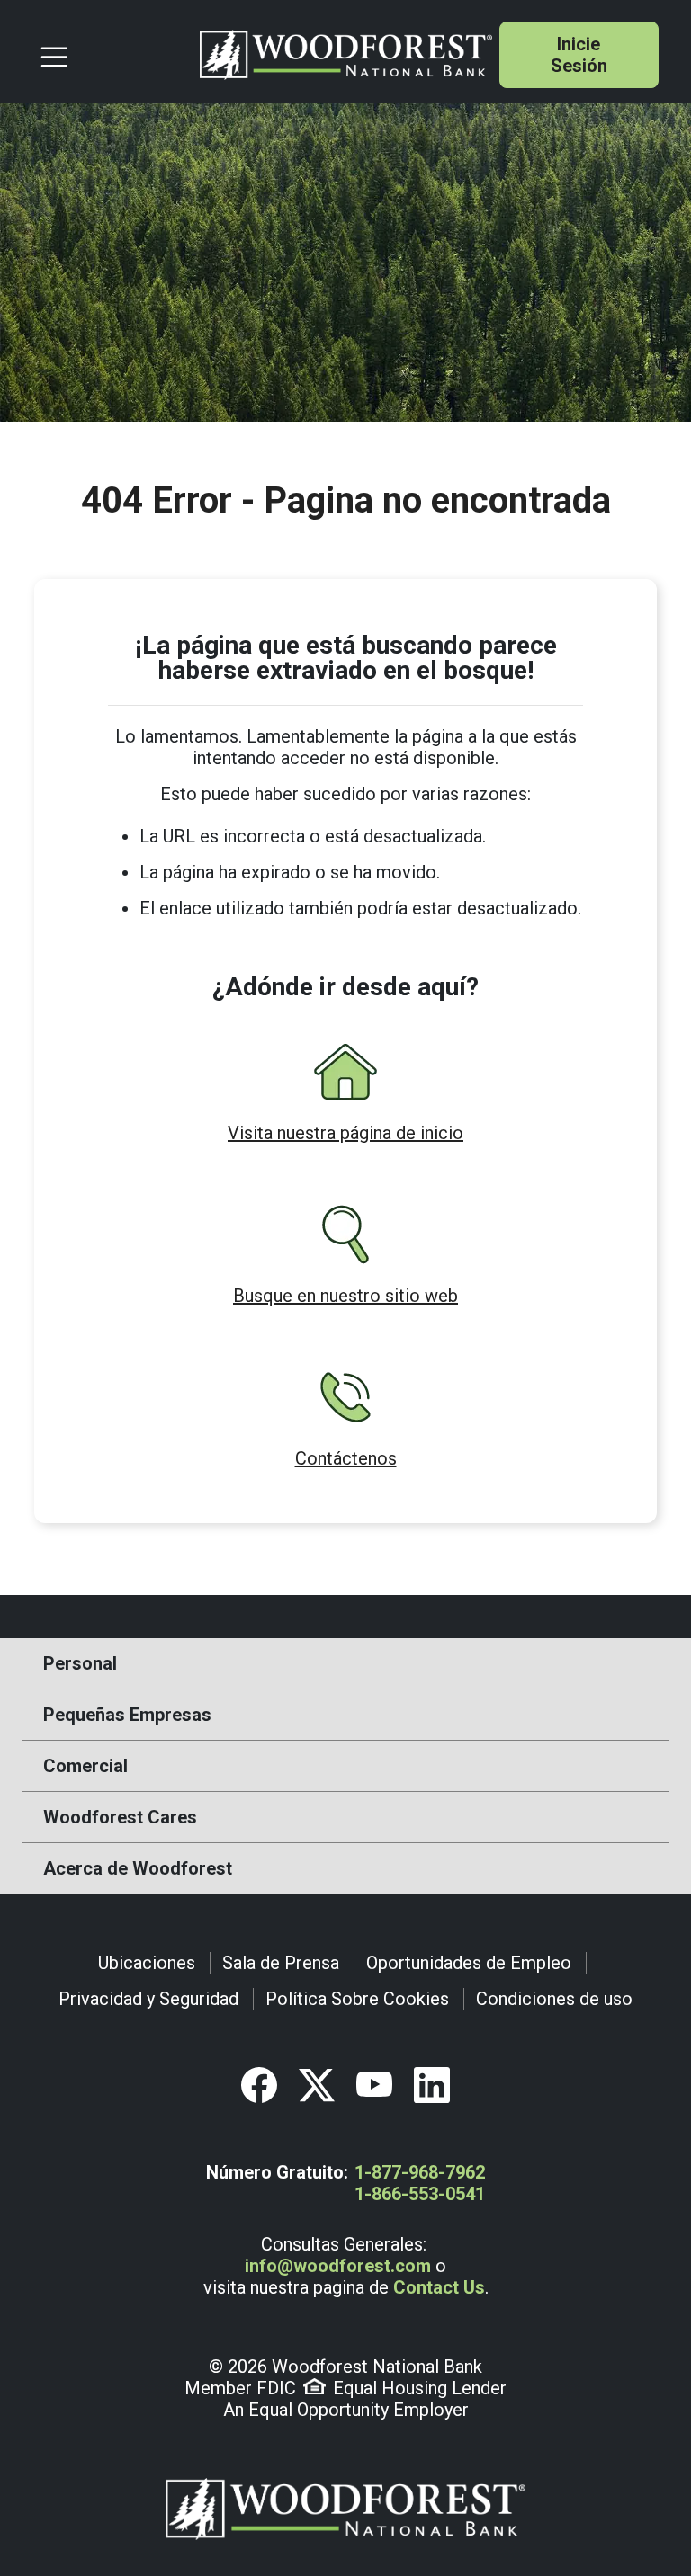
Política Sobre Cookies (357, 1999)
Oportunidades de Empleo (469, 1963)
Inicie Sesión (579, 55)
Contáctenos (346, 1458)
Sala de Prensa (281, 1963)
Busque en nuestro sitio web (345, 1296)
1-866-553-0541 (420, 2194)
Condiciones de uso (554, 1999)
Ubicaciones (147, 1963)
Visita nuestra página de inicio (345, 1133)
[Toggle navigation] (112, 55)
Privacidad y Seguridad (148, 1999)
